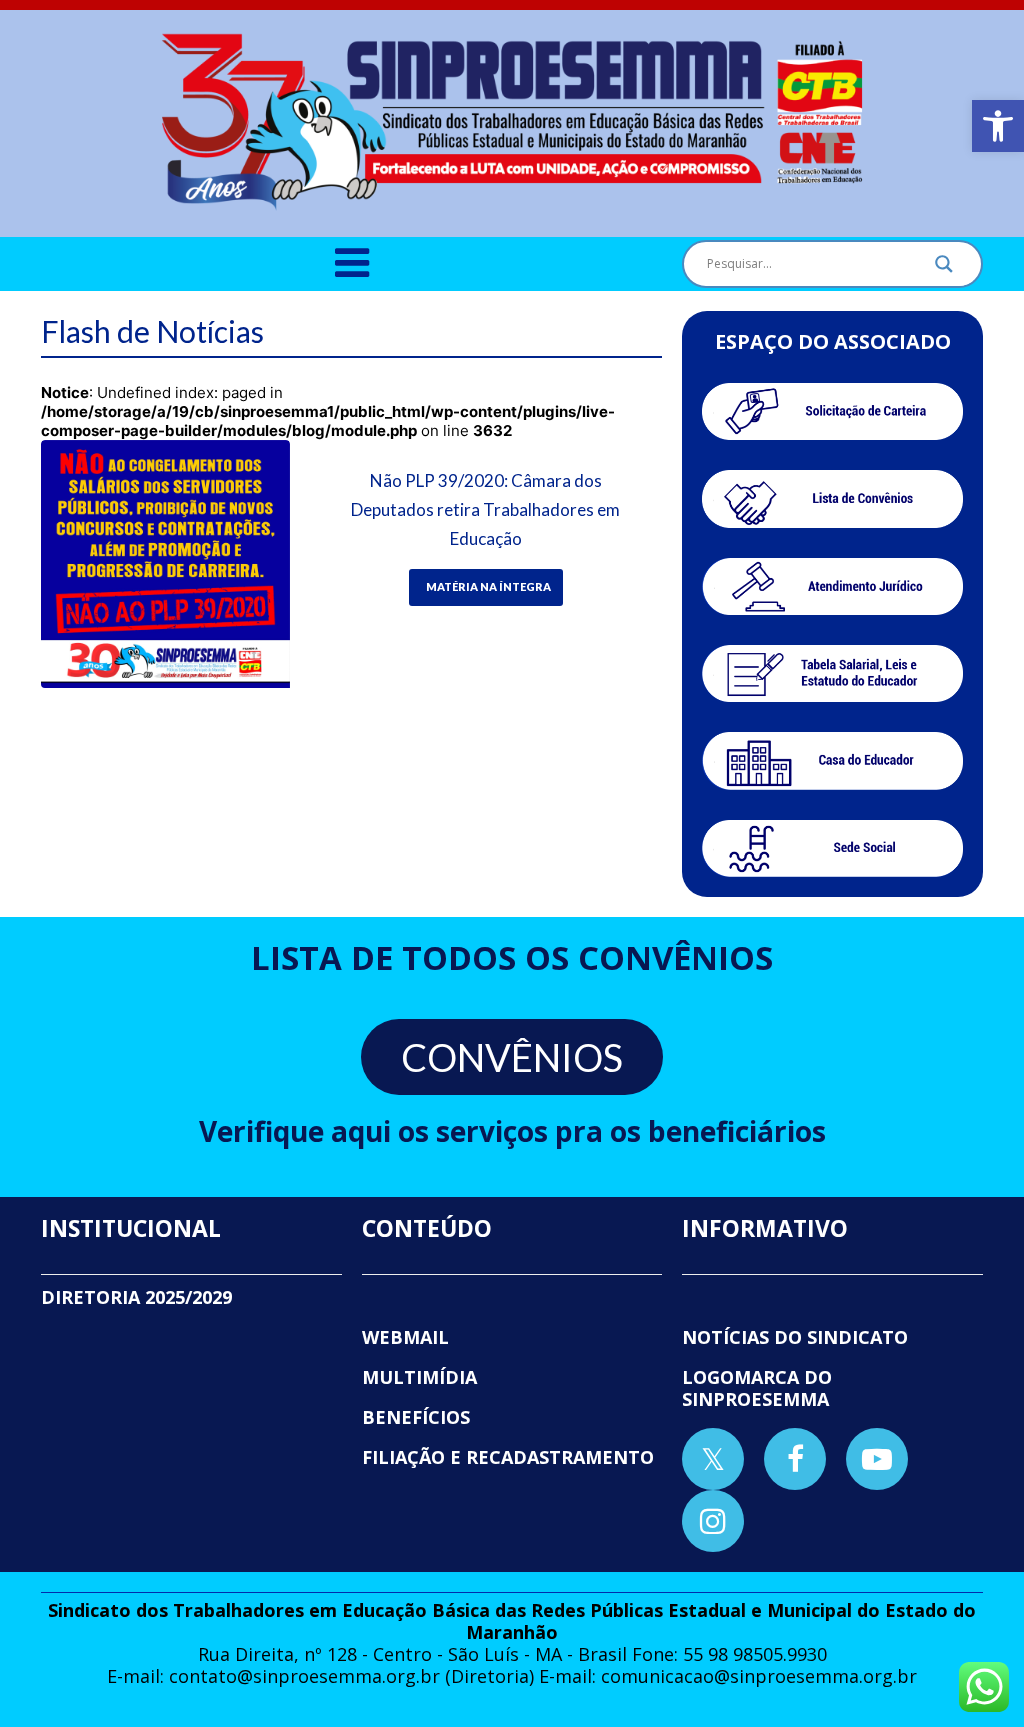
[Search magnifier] (944, 269)
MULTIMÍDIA (419, 1377)
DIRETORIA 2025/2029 (136, 1297)
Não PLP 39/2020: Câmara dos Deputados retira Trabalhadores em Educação (485, 509)
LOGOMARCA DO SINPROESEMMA (757, 1388)
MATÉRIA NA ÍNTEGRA (488, 586)
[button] (998, 126)
